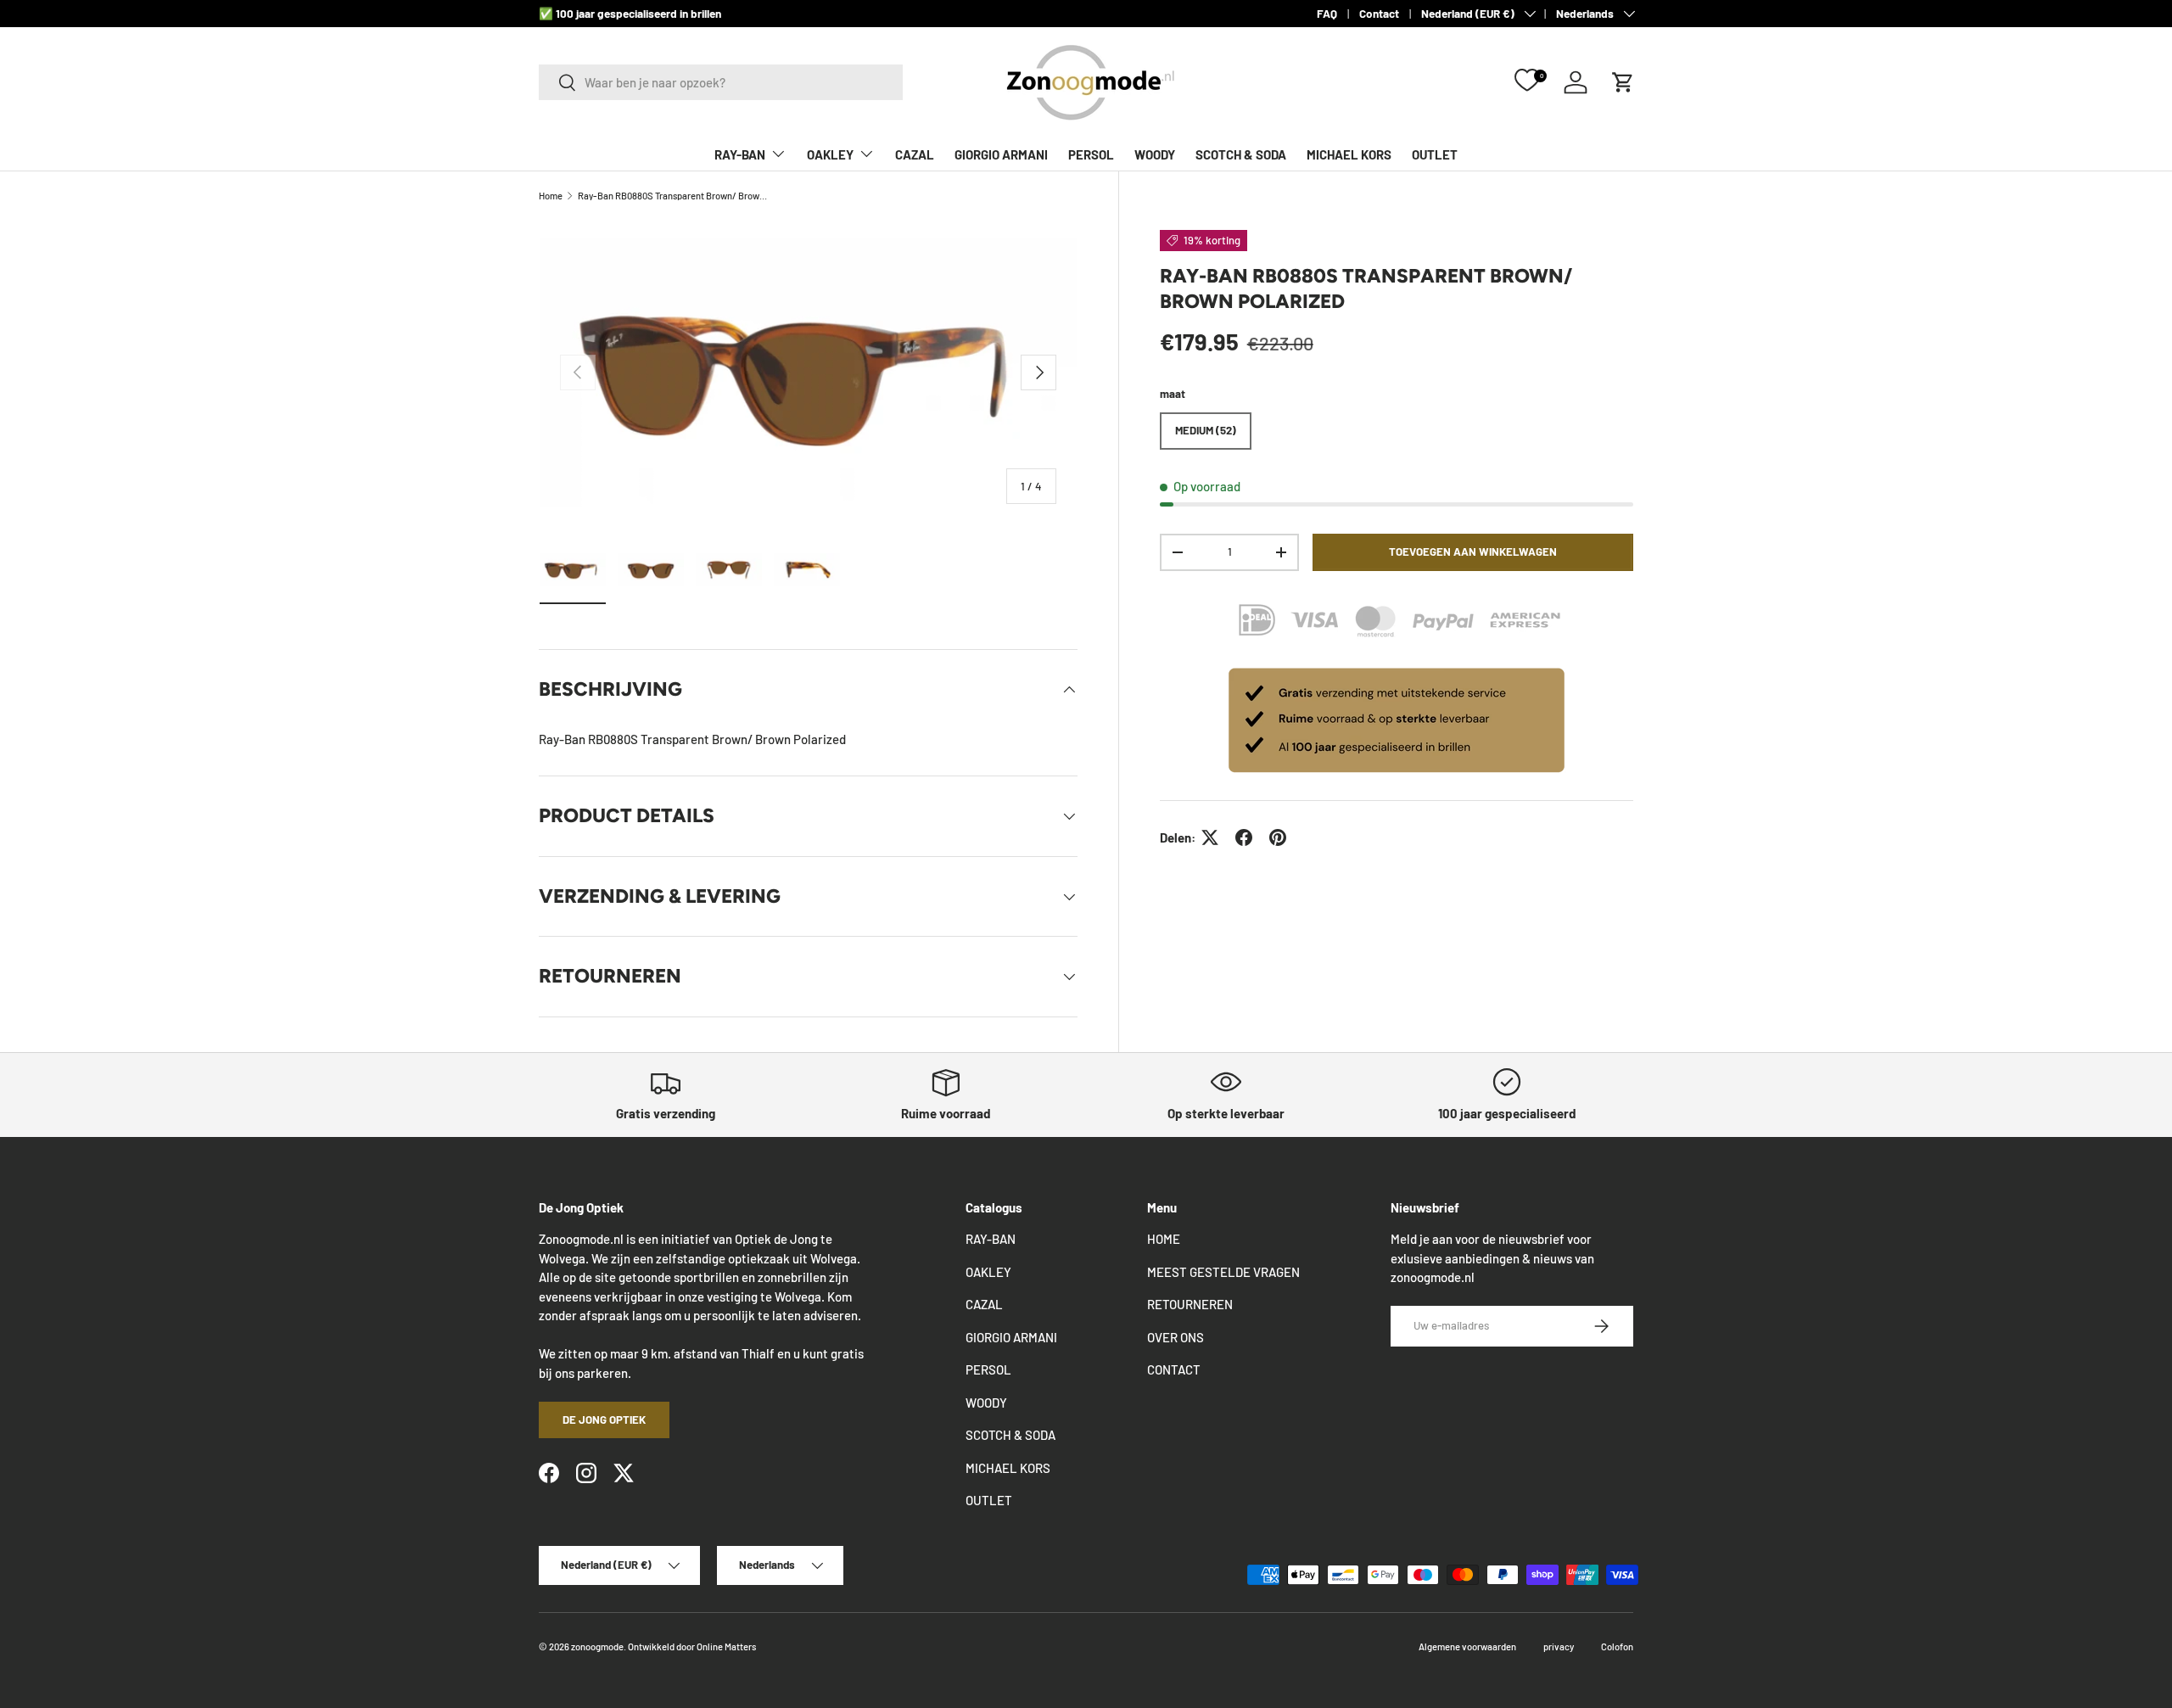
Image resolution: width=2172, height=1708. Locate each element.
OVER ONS (1176, 1337)
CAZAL (915, 154)
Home (551, 196)
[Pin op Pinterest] (1278, 837)
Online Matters (726, 1646)
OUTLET (1435, 154)
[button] (1623, 82)
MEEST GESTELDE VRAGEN (1223, 1272)
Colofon (1617, 1646)
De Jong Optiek (604, 1420)
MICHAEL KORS (1349, 154)
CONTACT (1174, 1369)
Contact (1379, 13)
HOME (1164, 1239)
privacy (1559, 1646)
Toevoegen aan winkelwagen (1473, 552)
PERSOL (1091, 154)
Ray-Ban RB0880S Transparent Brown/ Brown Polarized (673, 196)
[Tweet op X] (1210, 837)
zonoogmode (597, 1646)
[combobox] (721, 82)
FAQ (1327, 13)
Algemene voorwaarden (1467, 1646)
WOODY (1155, 154)
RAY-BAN (740, 154)
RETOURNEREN (1190, 1304)
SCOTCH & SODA (1241, 154)
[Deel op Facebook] (1244, 837)
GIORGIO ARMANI (1001, 154)
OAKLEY (830, 154)
